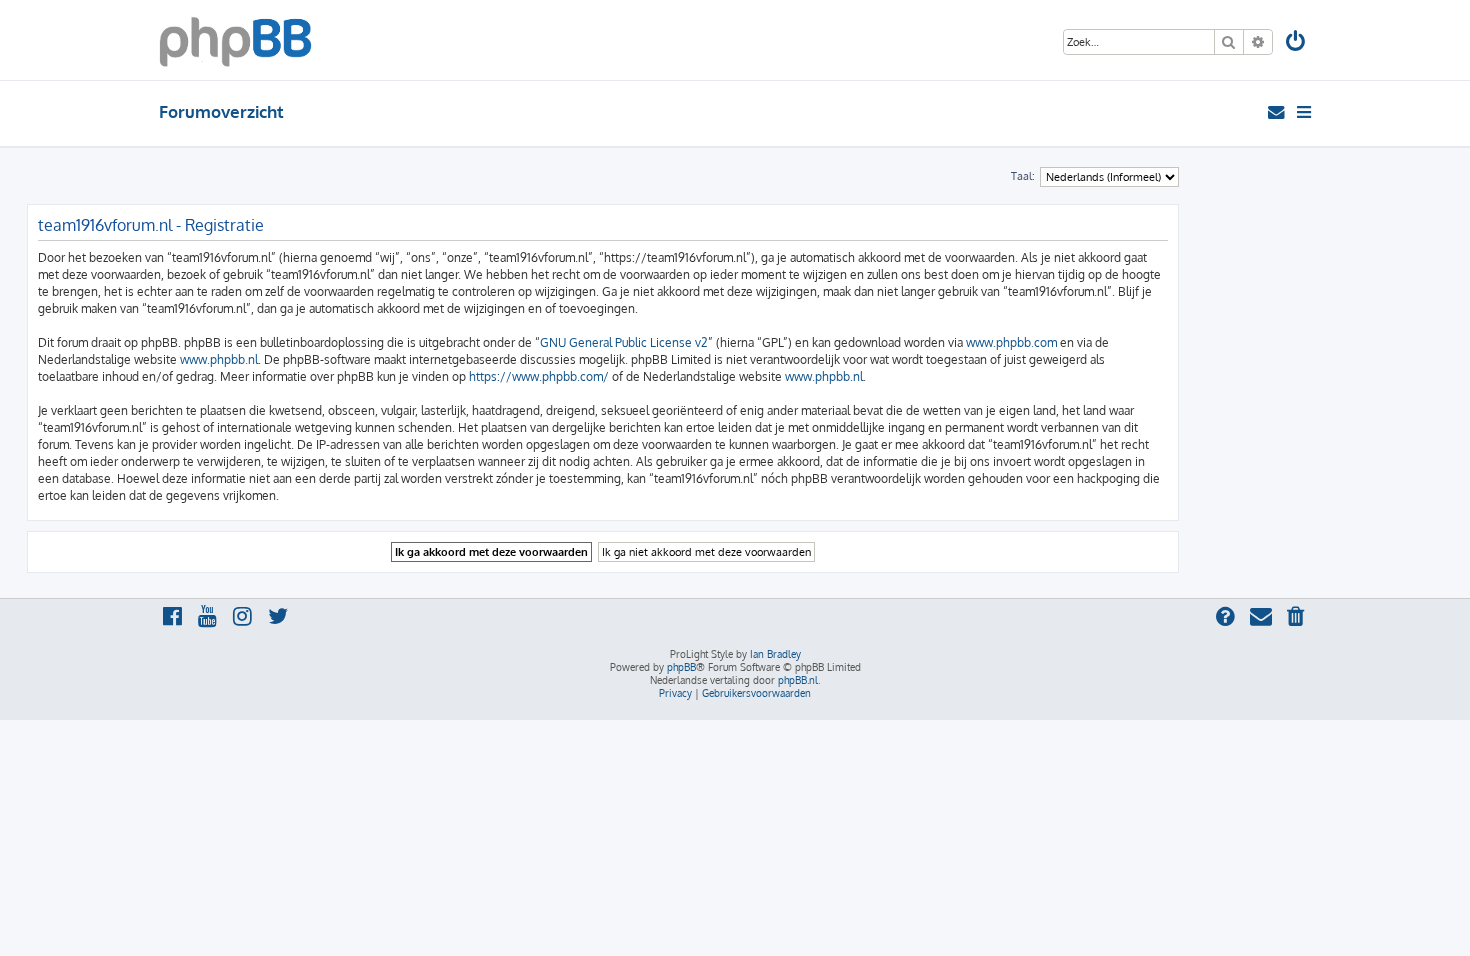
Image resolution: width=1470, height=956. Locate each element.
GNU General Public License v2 (624, 342)
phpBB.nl (798, 680)
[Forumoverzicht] (235, 40)
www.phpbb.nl (219, 359)
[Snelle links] (1305, 112)
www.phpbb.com (1011, 342)
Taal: (1023, 176)
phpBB (681, 667)
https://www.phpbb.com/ (539, 376)
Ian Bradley (775, 654)
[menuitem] (1297, 43)
